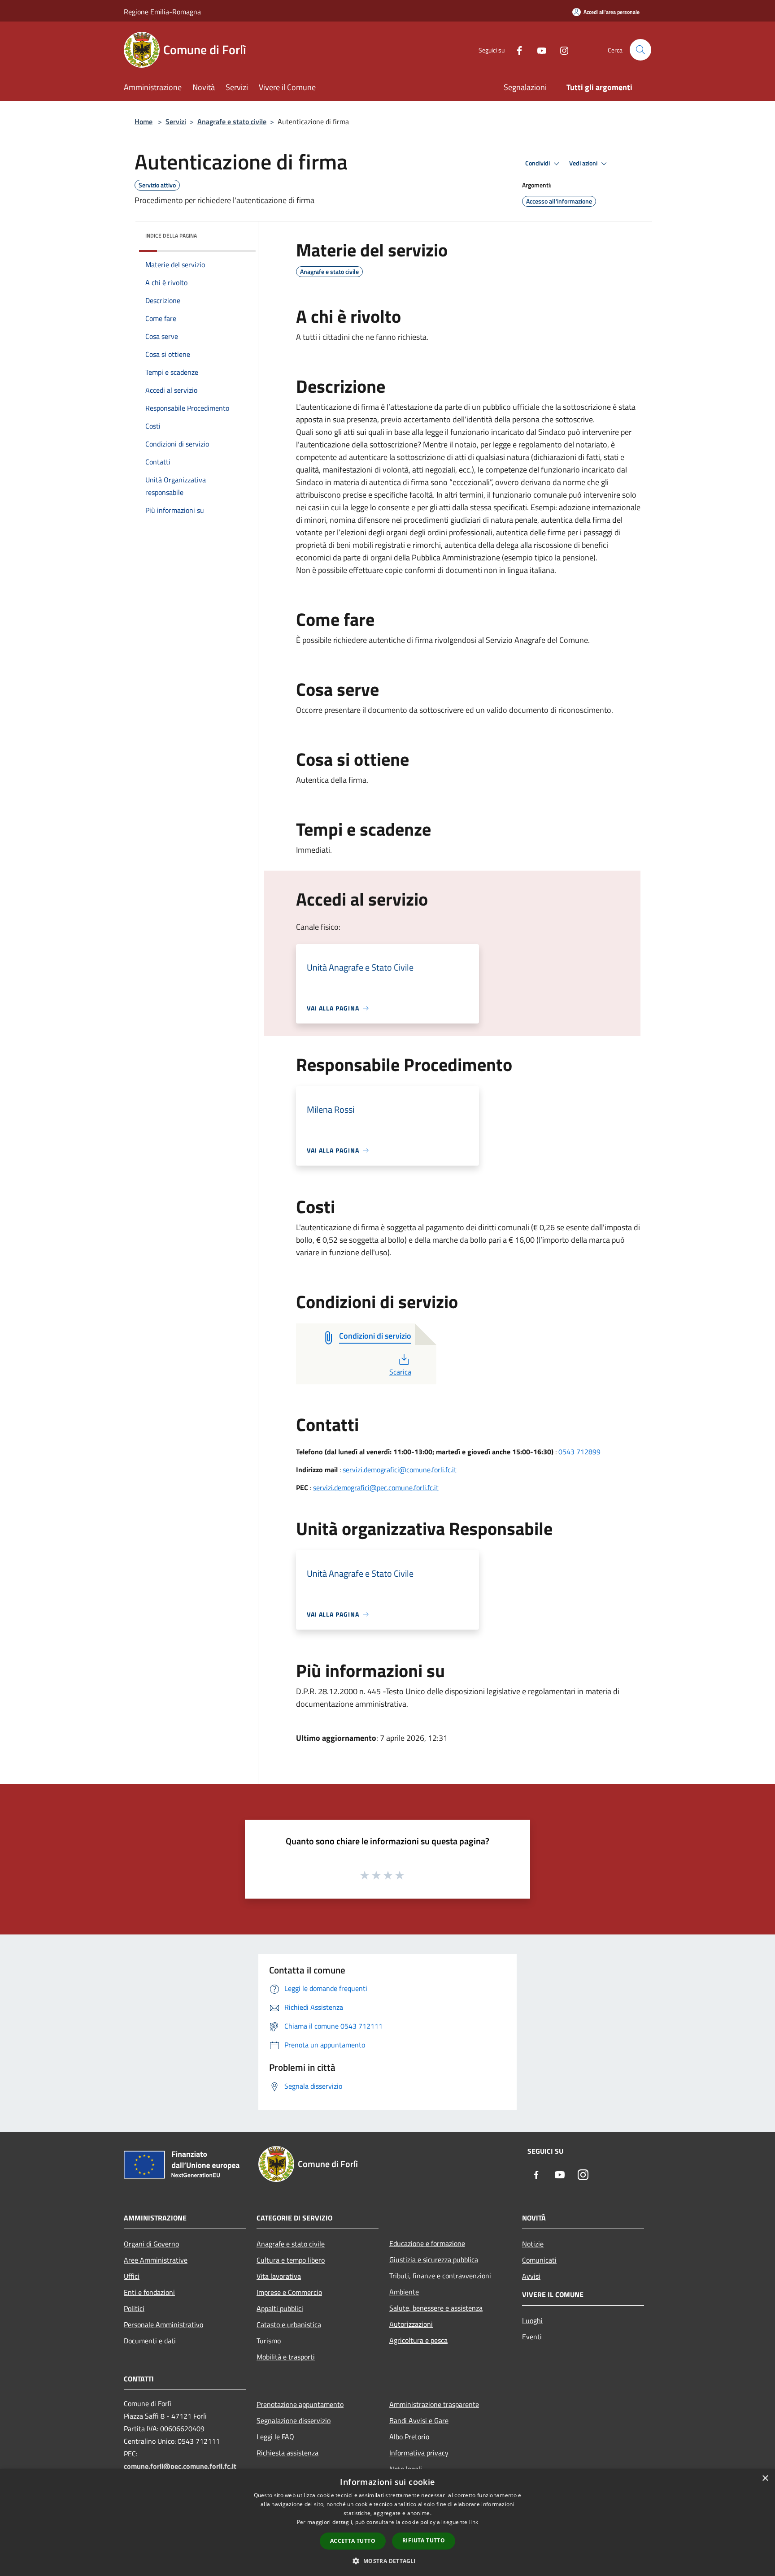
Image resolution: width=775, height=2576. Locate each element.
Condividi (538, 163)
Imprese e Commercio (289, 2292)
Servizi (176, 121)
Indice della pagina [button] (171, 236)
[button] (387, 2561)
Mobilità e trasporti (286, 2357)
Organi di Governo (151, 2244)
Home (144, 121)
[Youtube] (538, 50)
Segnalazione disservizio (294, 2420)
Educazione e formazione (427, 2243)
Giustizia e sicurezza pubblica (434, 2259)
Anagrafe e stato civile (232, 121)
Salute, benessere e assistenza (436, 2308)
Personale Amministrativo (163, 2324)
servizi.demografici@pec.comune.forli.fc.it (376, 1487)
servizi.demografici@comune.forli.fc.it (400, 1470)
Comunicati (539, 2260)
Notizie (533, 2244)
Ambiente (404, 2292)
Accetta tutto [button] (353, 2541)
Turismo (269, 2341)
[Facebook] (516, 50)
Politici (134, 2308)
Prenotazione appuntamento (300, 2404)
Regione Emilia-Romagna (162, 12)
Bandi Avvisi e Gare (419, 2420)
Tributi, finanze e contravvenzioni (440, 2276)
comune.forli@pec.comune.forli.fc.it (180, 2466)
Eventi (532, 2337)
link (474, 2522)
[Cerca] (640, 50)
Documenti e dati (150, 2341)
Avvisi (531, 2276)
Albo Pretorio (409, 2437)
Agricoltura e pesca (418, 2340)
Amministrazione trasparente (434, 2404)
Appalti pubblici (280, 2308)
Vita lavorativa (279, 2276)
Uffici (132, 2276)
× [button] (765, 2478)
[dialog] (387, 2522)
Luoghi (532, 2320)
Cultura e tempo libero (291, 2260)
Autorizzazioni (411, 2324)
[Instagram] (561, 50)
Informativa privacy (419, 2453)
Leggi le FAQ (275, 2437)
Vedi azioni (584, 163)
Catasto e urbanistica (289, 2324)
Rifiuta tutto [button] (424, 2540)
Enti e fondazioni (149, 2292)
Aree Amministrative (156, 2260)
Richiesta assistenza (287, 2453)
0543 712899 (579, 1452)
